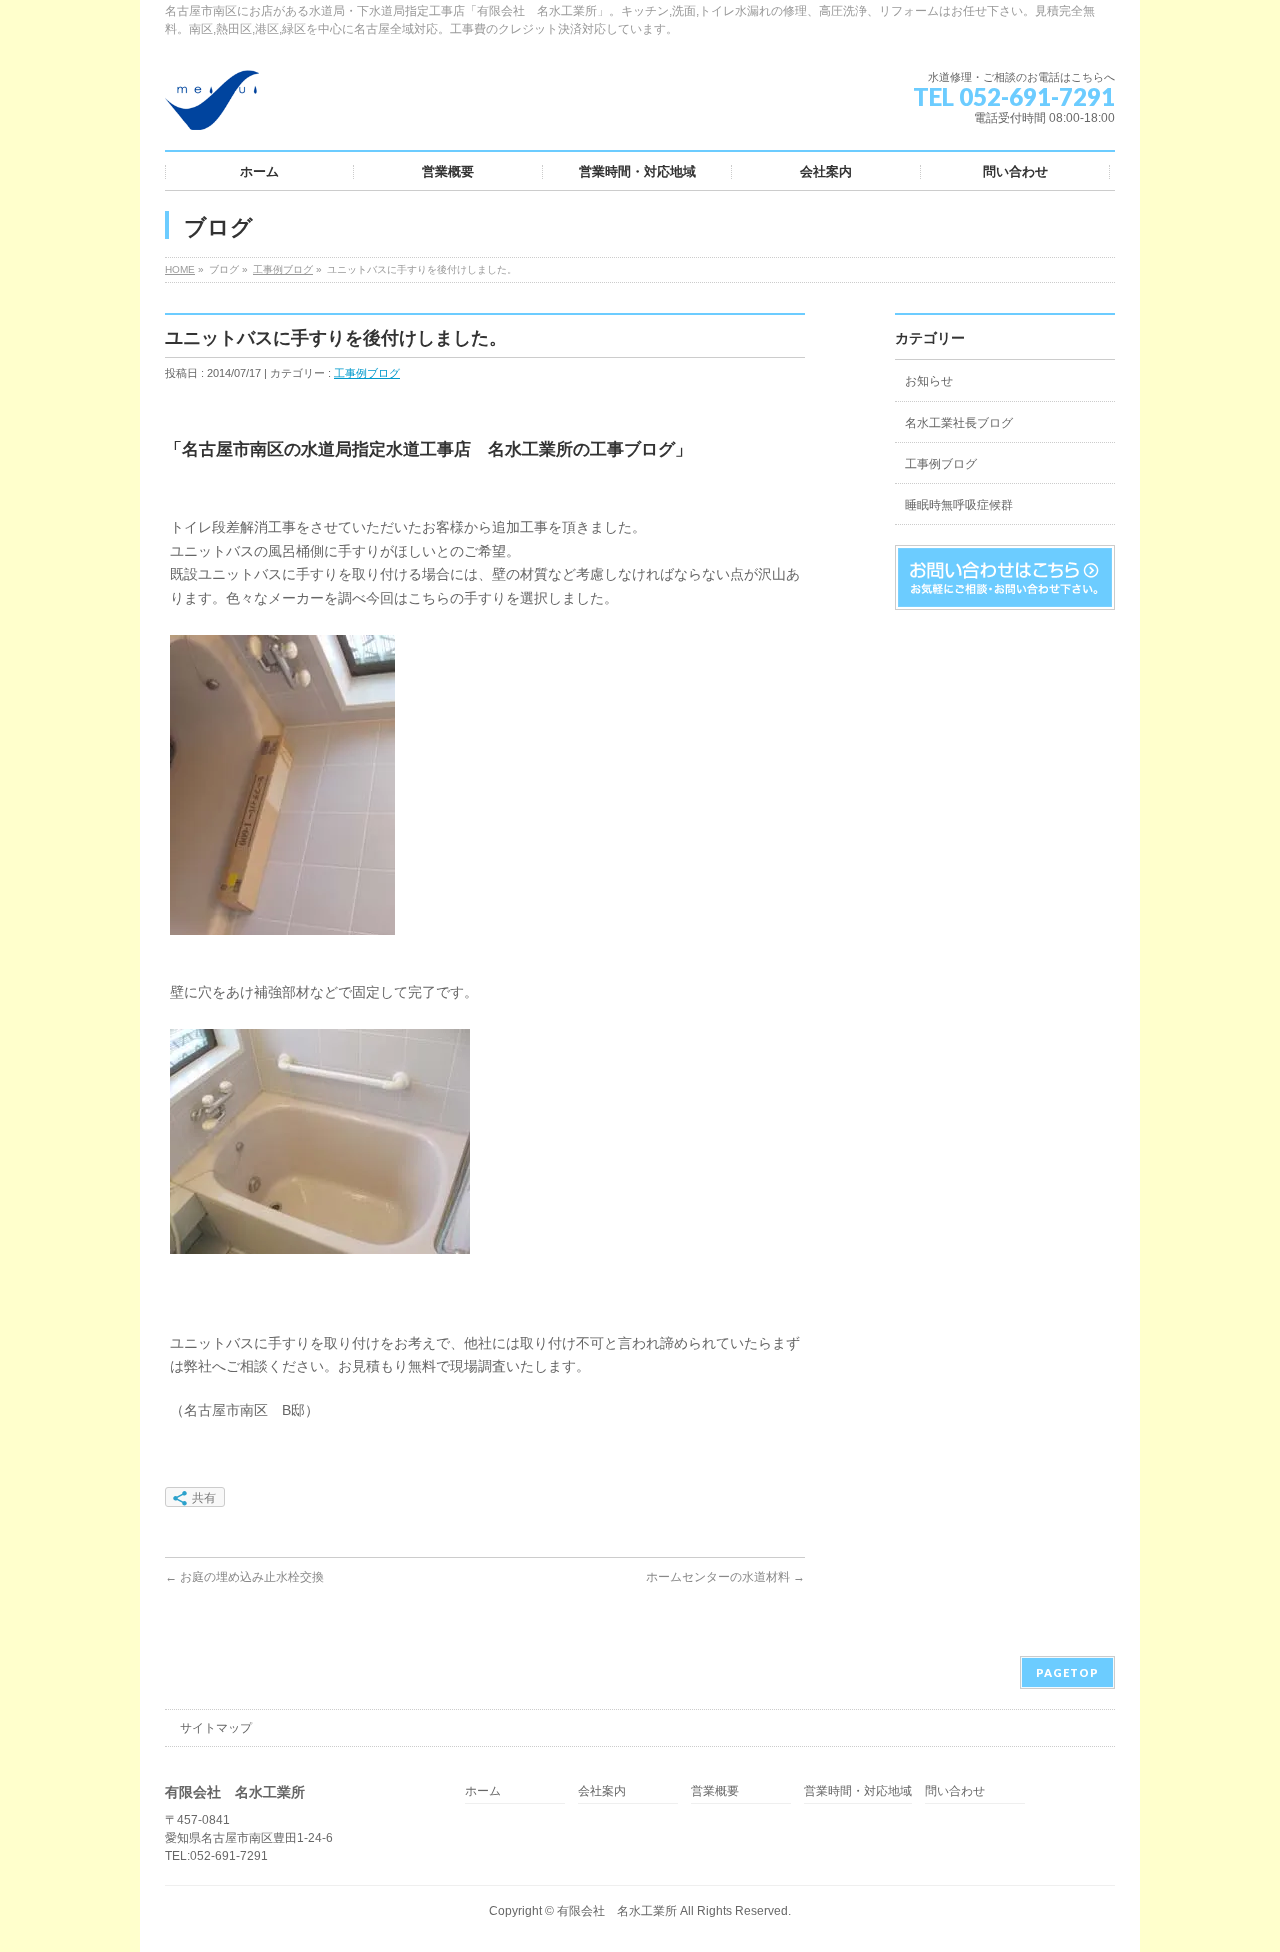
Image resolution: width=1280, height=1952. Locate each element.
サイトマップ (216, 1728)
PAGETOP (1067, 1672)
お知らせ (929, 381)
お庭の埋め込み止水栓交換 (244, 1577)
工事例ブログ (283, 269)
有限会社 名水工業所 (617, 1911)
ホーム (483, 1791)
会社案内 (602, 1791)
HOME (180, 269)
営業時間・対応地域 (858, 1791)
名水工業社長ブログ (959, 423)
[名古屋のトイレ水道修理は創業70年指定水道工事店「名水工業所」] (212, 107)
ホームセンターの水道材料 (725, 1577)
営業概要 (715, 1791)
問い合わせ (955, 1791)
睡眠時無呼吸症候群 (959, 505)
